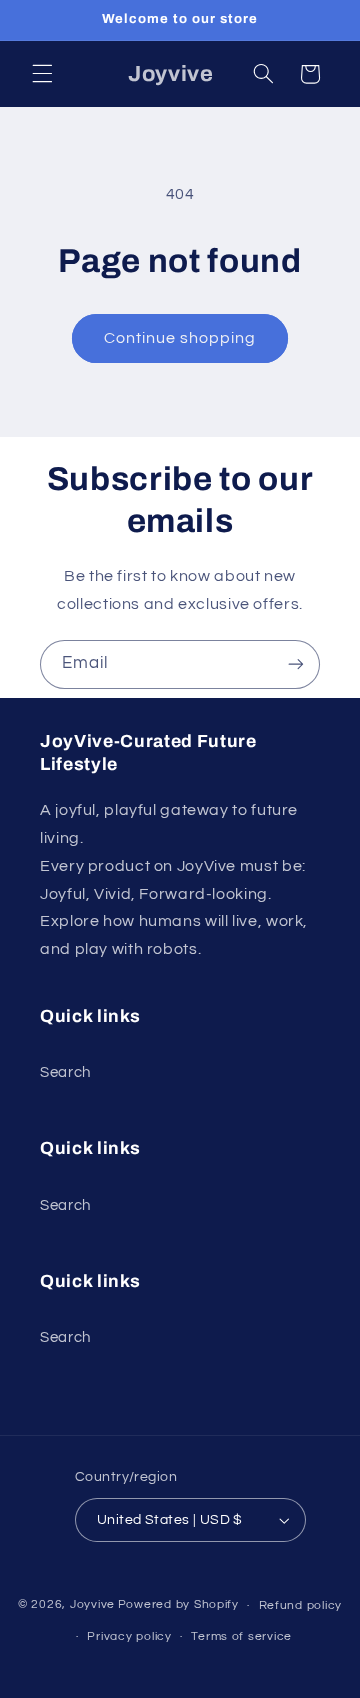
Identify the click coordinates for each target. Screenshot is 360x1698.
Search (65, 1072)
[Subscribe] (296, 664)
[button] (42, 74)
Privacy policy (129, 1636)
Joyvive (92, 1605)
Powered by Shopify (178, 1605)
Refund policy (301, 1605)
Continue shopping (180, 338)
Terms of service (241, 1636)
